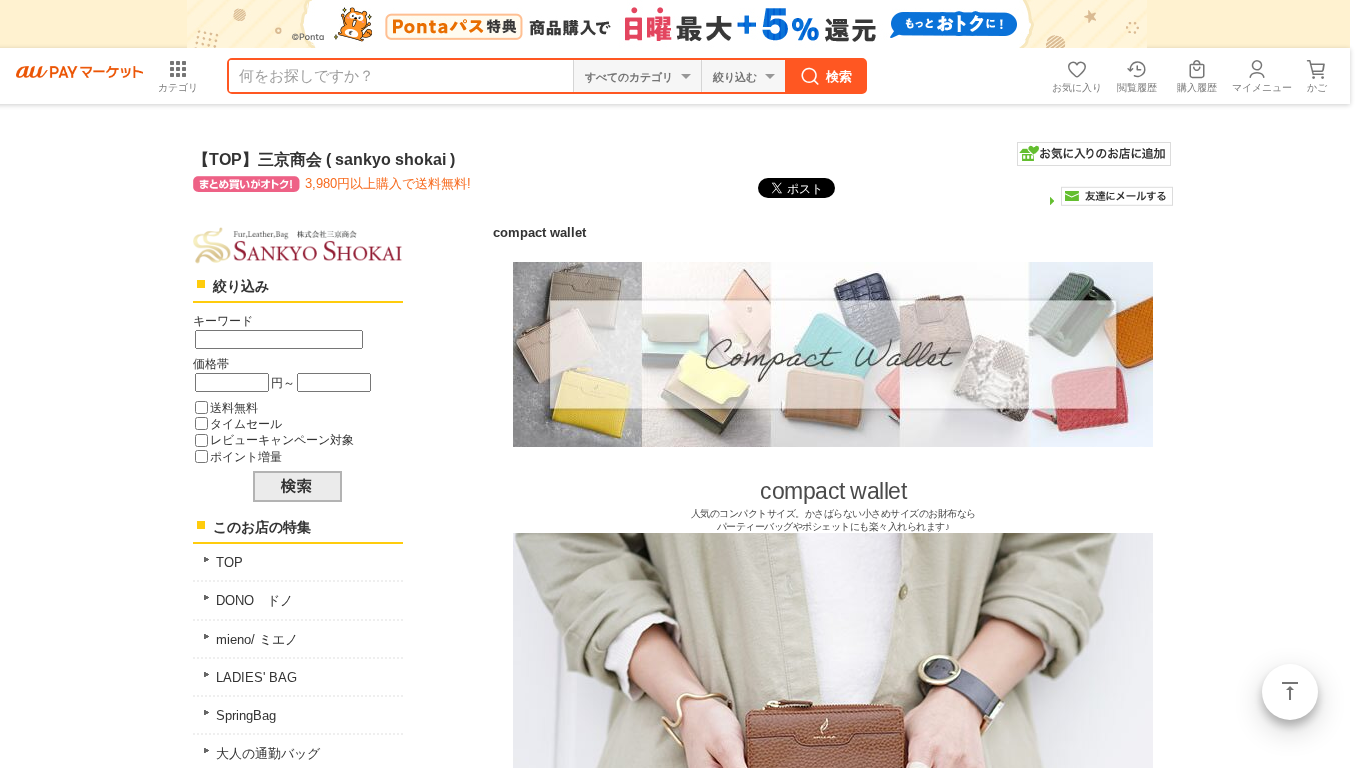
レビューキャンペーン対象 (282, 439)
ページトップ (1290, 692)
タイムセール (246, 423)
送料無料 (234, 407)
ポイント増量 (246, 456)
